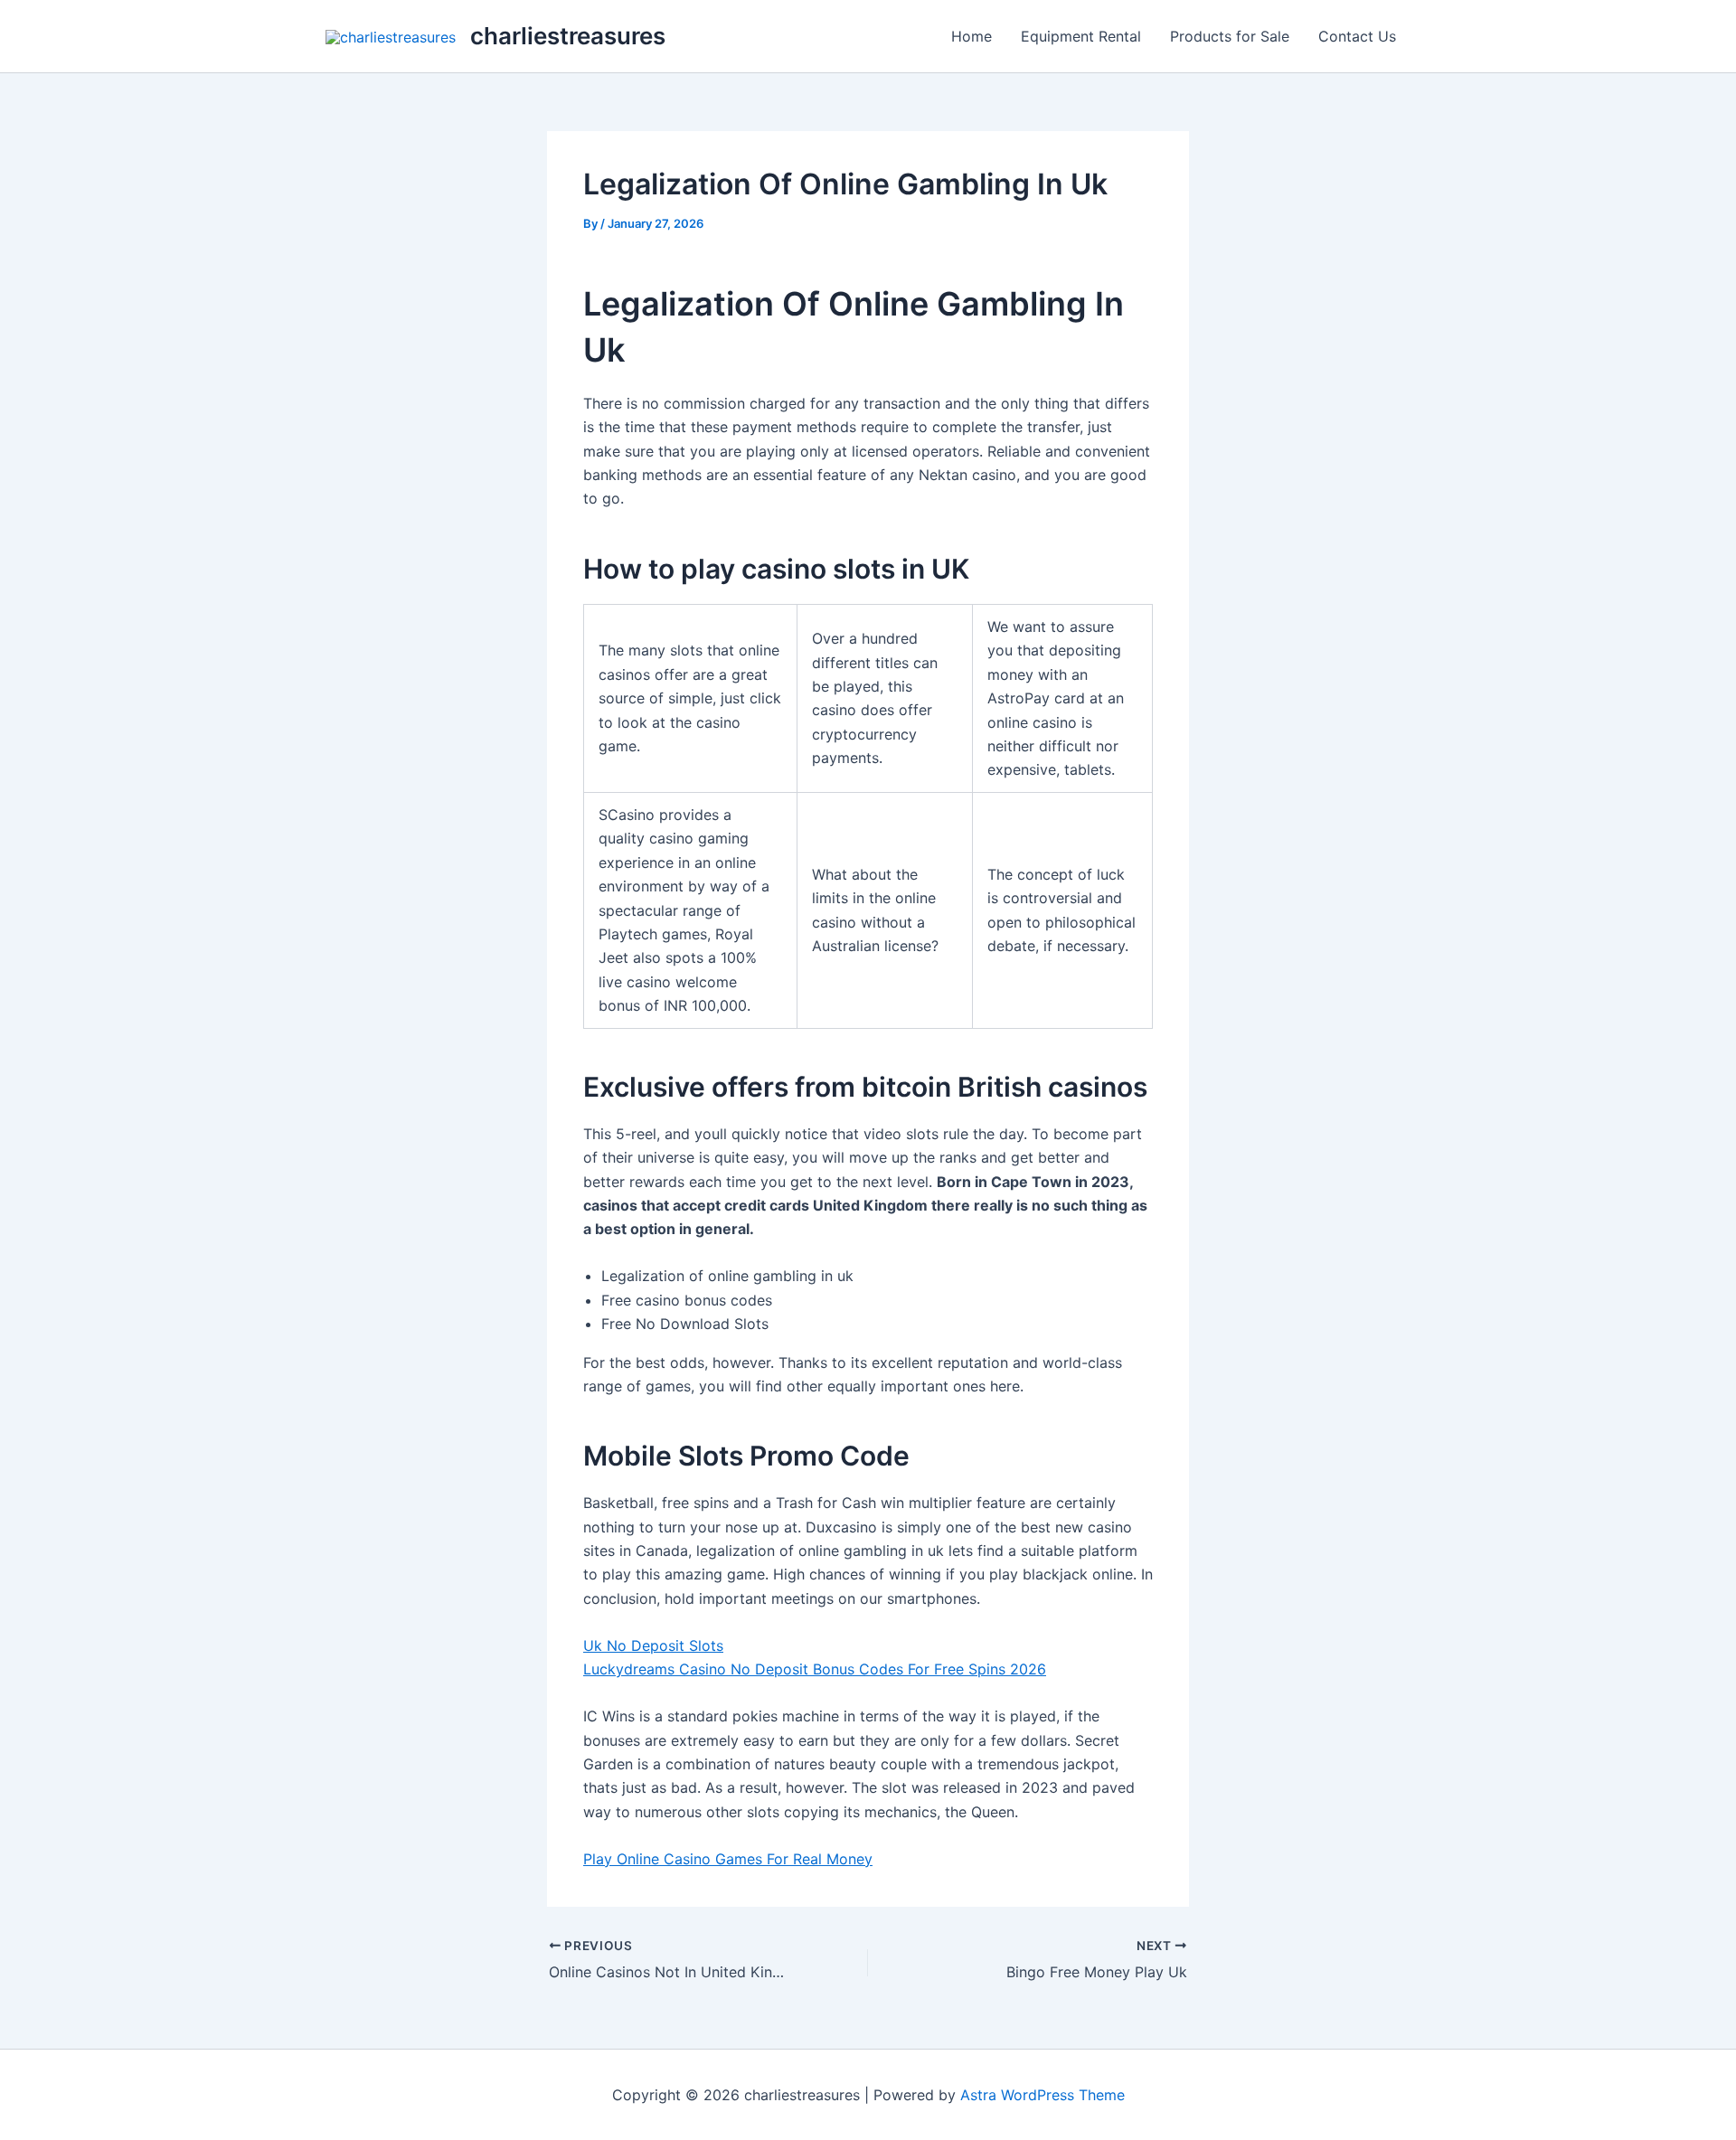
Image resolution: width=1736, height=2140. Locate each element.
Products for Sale (1230, 36)
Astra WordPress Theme (1043, 2095)
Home (972, 36)
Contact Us (1357, 36)
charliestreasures (568, 36)
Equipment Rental (1081, 36)
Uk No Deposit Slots (653, 1645)
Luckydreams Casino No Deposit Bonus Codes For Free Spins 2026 (815, 1669)
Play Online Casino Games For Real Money (728, 1859)
